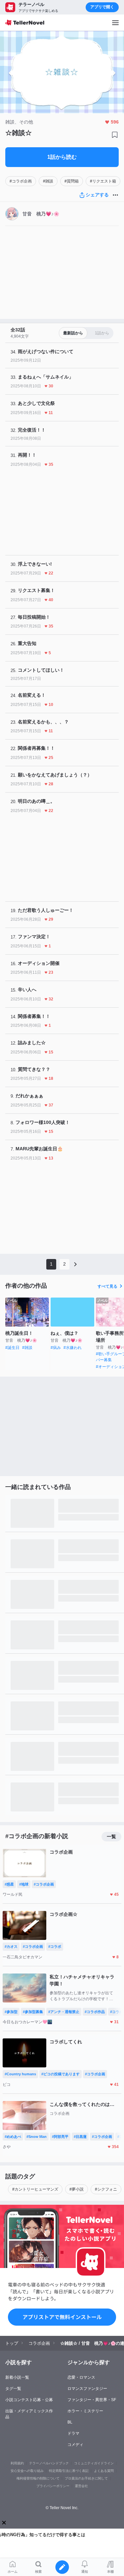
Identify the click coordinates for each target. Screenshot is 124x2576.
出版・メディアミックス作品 (29, 2414)
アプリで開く (102, 7)
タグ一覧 (13, 2389)
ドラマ (73, 2433)
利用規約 (17, 2463)
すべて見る (107, 1286)
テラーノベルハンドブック (49, 2463)
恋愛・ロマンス (81, 2377)
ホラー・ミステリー (85, 2411)
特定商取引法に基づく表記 (69, 2471)
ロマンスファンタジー (87, 2389)
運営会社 (81, 2486)
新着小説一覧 (17, 2377)
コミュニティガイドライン (94, 2463)
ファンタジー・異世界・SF (92, 2400)
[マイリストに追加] (115, 135)
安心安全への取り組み (27, 2471)
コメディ (75, 2445)
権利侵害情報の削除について (38, 2478)
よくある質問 (104, 2471)
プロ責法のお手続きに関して (86, 2478)
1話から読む (62, 157)
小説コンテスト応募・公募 (29, 2400)
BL (70, 2422)
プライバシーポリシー (53, 2486)
